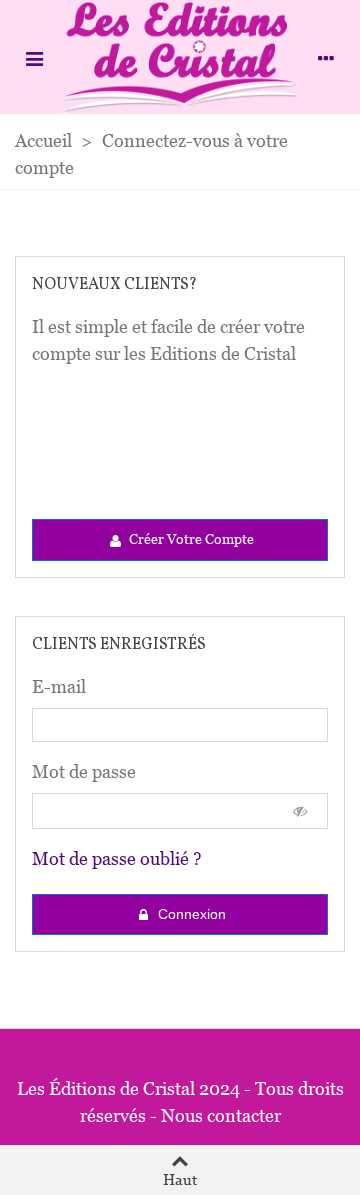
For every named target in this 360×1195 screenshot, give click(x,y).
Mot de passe (84, 771)
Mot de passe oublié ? (117, 858)
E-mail (59, 686)
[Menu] (34, 57)
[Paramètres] (326, 57)
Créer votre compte (190, 539)
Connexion (190, 914)
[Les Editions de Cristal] (180, 57)
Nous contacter (221, 1115)
